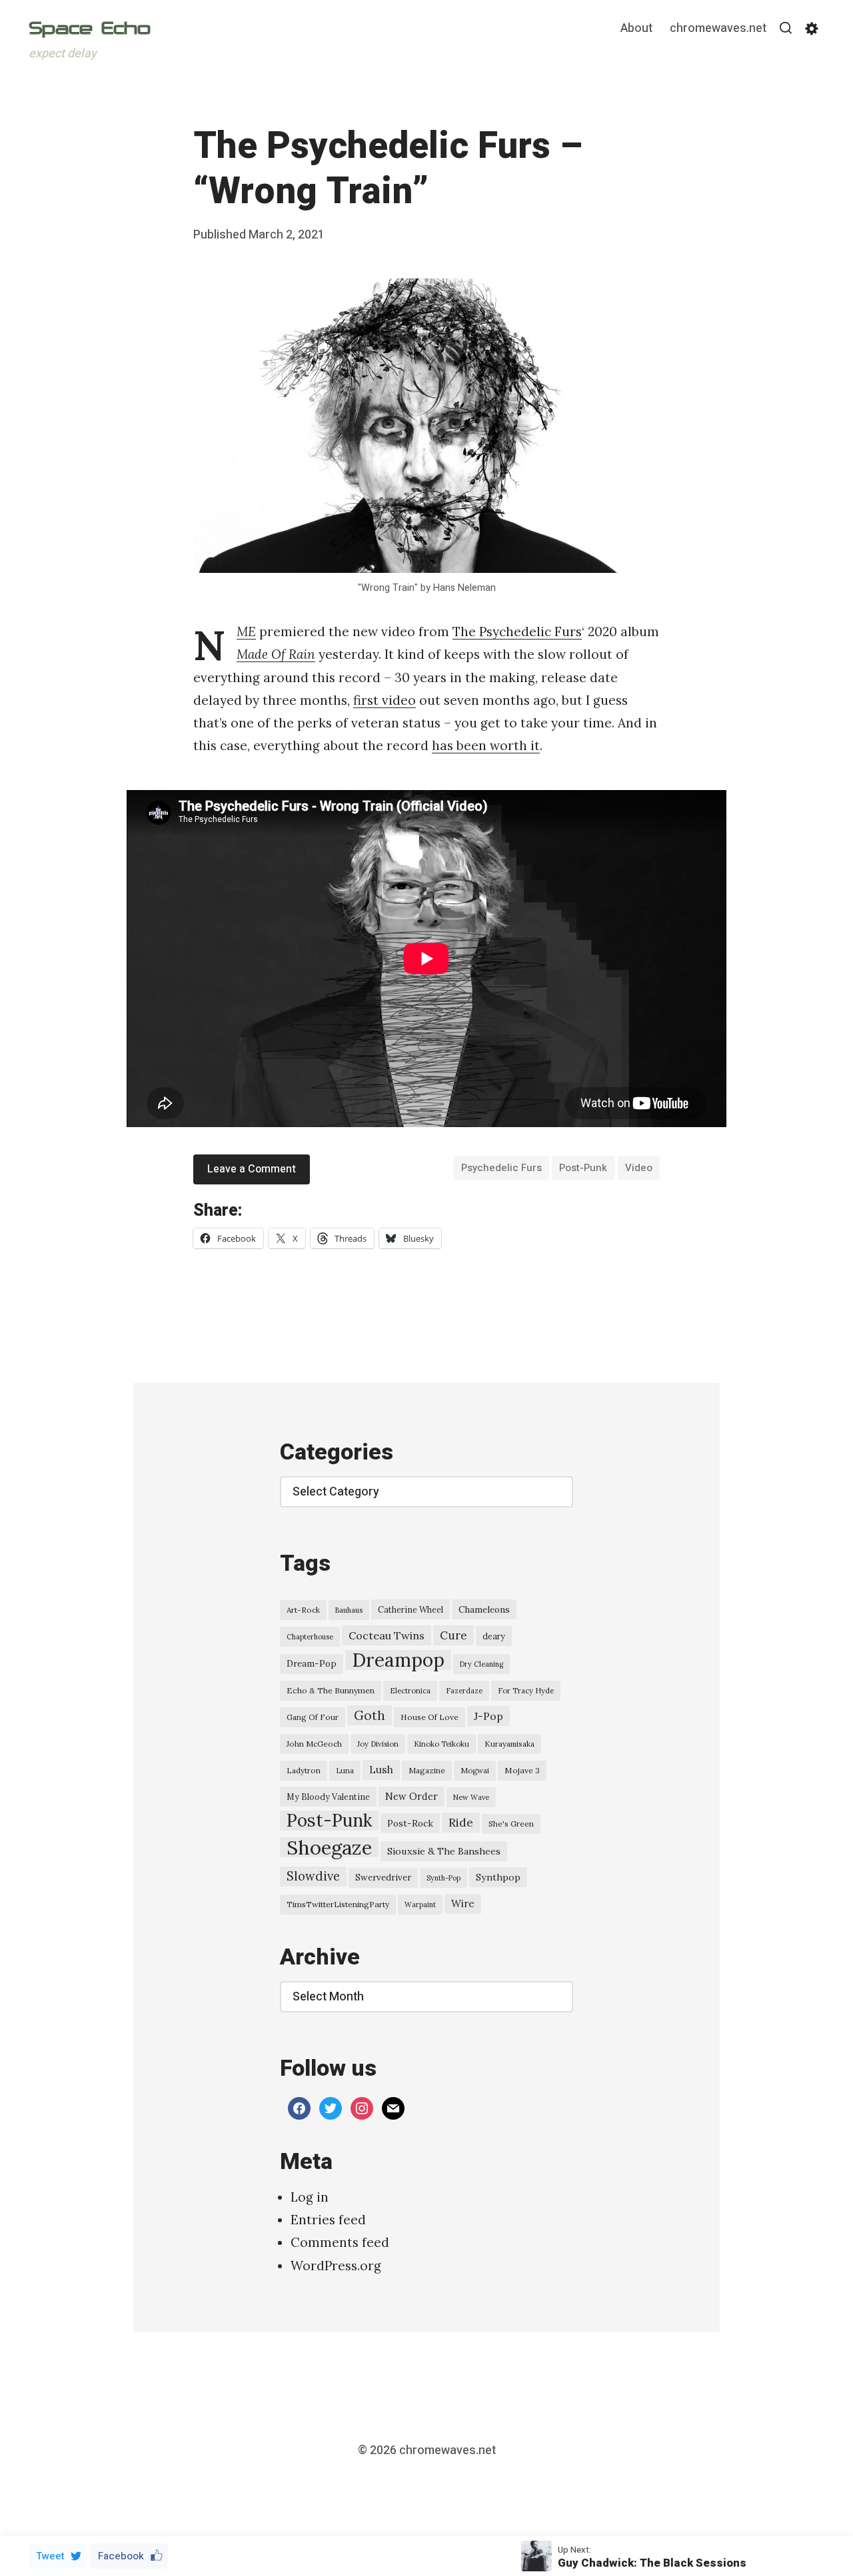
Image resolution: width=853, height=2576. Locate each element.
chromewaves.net (718, 29)
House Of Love (429, 1717)
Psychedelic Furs (501, 1168)
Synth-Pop (443, 1878)
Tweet (50, 2556)
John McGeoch (314, 1744)
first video (385, 700)
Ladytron (304, 1770)
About (636, 29)
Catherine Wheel (411, 1609)
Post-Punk (583, 1168)
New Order (412, 1796)
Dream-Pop (312, 1664)
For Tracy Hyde (526, 1691)
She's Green (511, 1824)
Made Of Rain (276, 654)
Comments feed (340, 2242)
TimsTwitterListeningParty (338, 1904)
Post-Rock (410, 1823)
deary (494, 1636)
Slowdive (313, 1876)
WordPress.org (336, 2266)
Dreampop (398, 1660)
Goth (370, 1715)
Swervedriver (383, 1878)
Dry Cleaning (481, 1664)
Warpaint (420, 1905)
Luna (345, 1771)
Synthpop (498, 1877)
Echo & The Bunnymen (331, 1690)
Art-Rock (303, 1610)
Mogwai (475, 1771)
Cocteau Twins (387, 1635)
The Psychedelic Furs (517, 632)
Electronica (410, 1691)
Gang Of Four (313, 1717)
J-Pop (488, 1716)
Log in (310, 2197)
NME (246, 632)
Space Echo (90, 28)
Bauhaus (349, 1610)
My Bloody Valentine (328, 1797)
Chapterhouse (310, 1637)
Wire (463, 1904)
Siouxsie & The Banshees (444, 1851)
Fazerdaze (464, 1691)
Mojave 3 (522, 1770)
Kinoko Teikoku (441, 1744)
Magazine (427, 1770)
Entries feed (328, 2220)
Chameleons (484, 1609)
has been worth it (486, 745)
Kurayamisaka (509, 1744)
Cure (453, 1635)
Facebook (121, 2556)
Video (639, 1168)
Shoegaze (329, 1847)
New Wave (471, 1797)
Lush (381, 1770)
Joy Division (378, 1744)
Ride (461, 1823)
